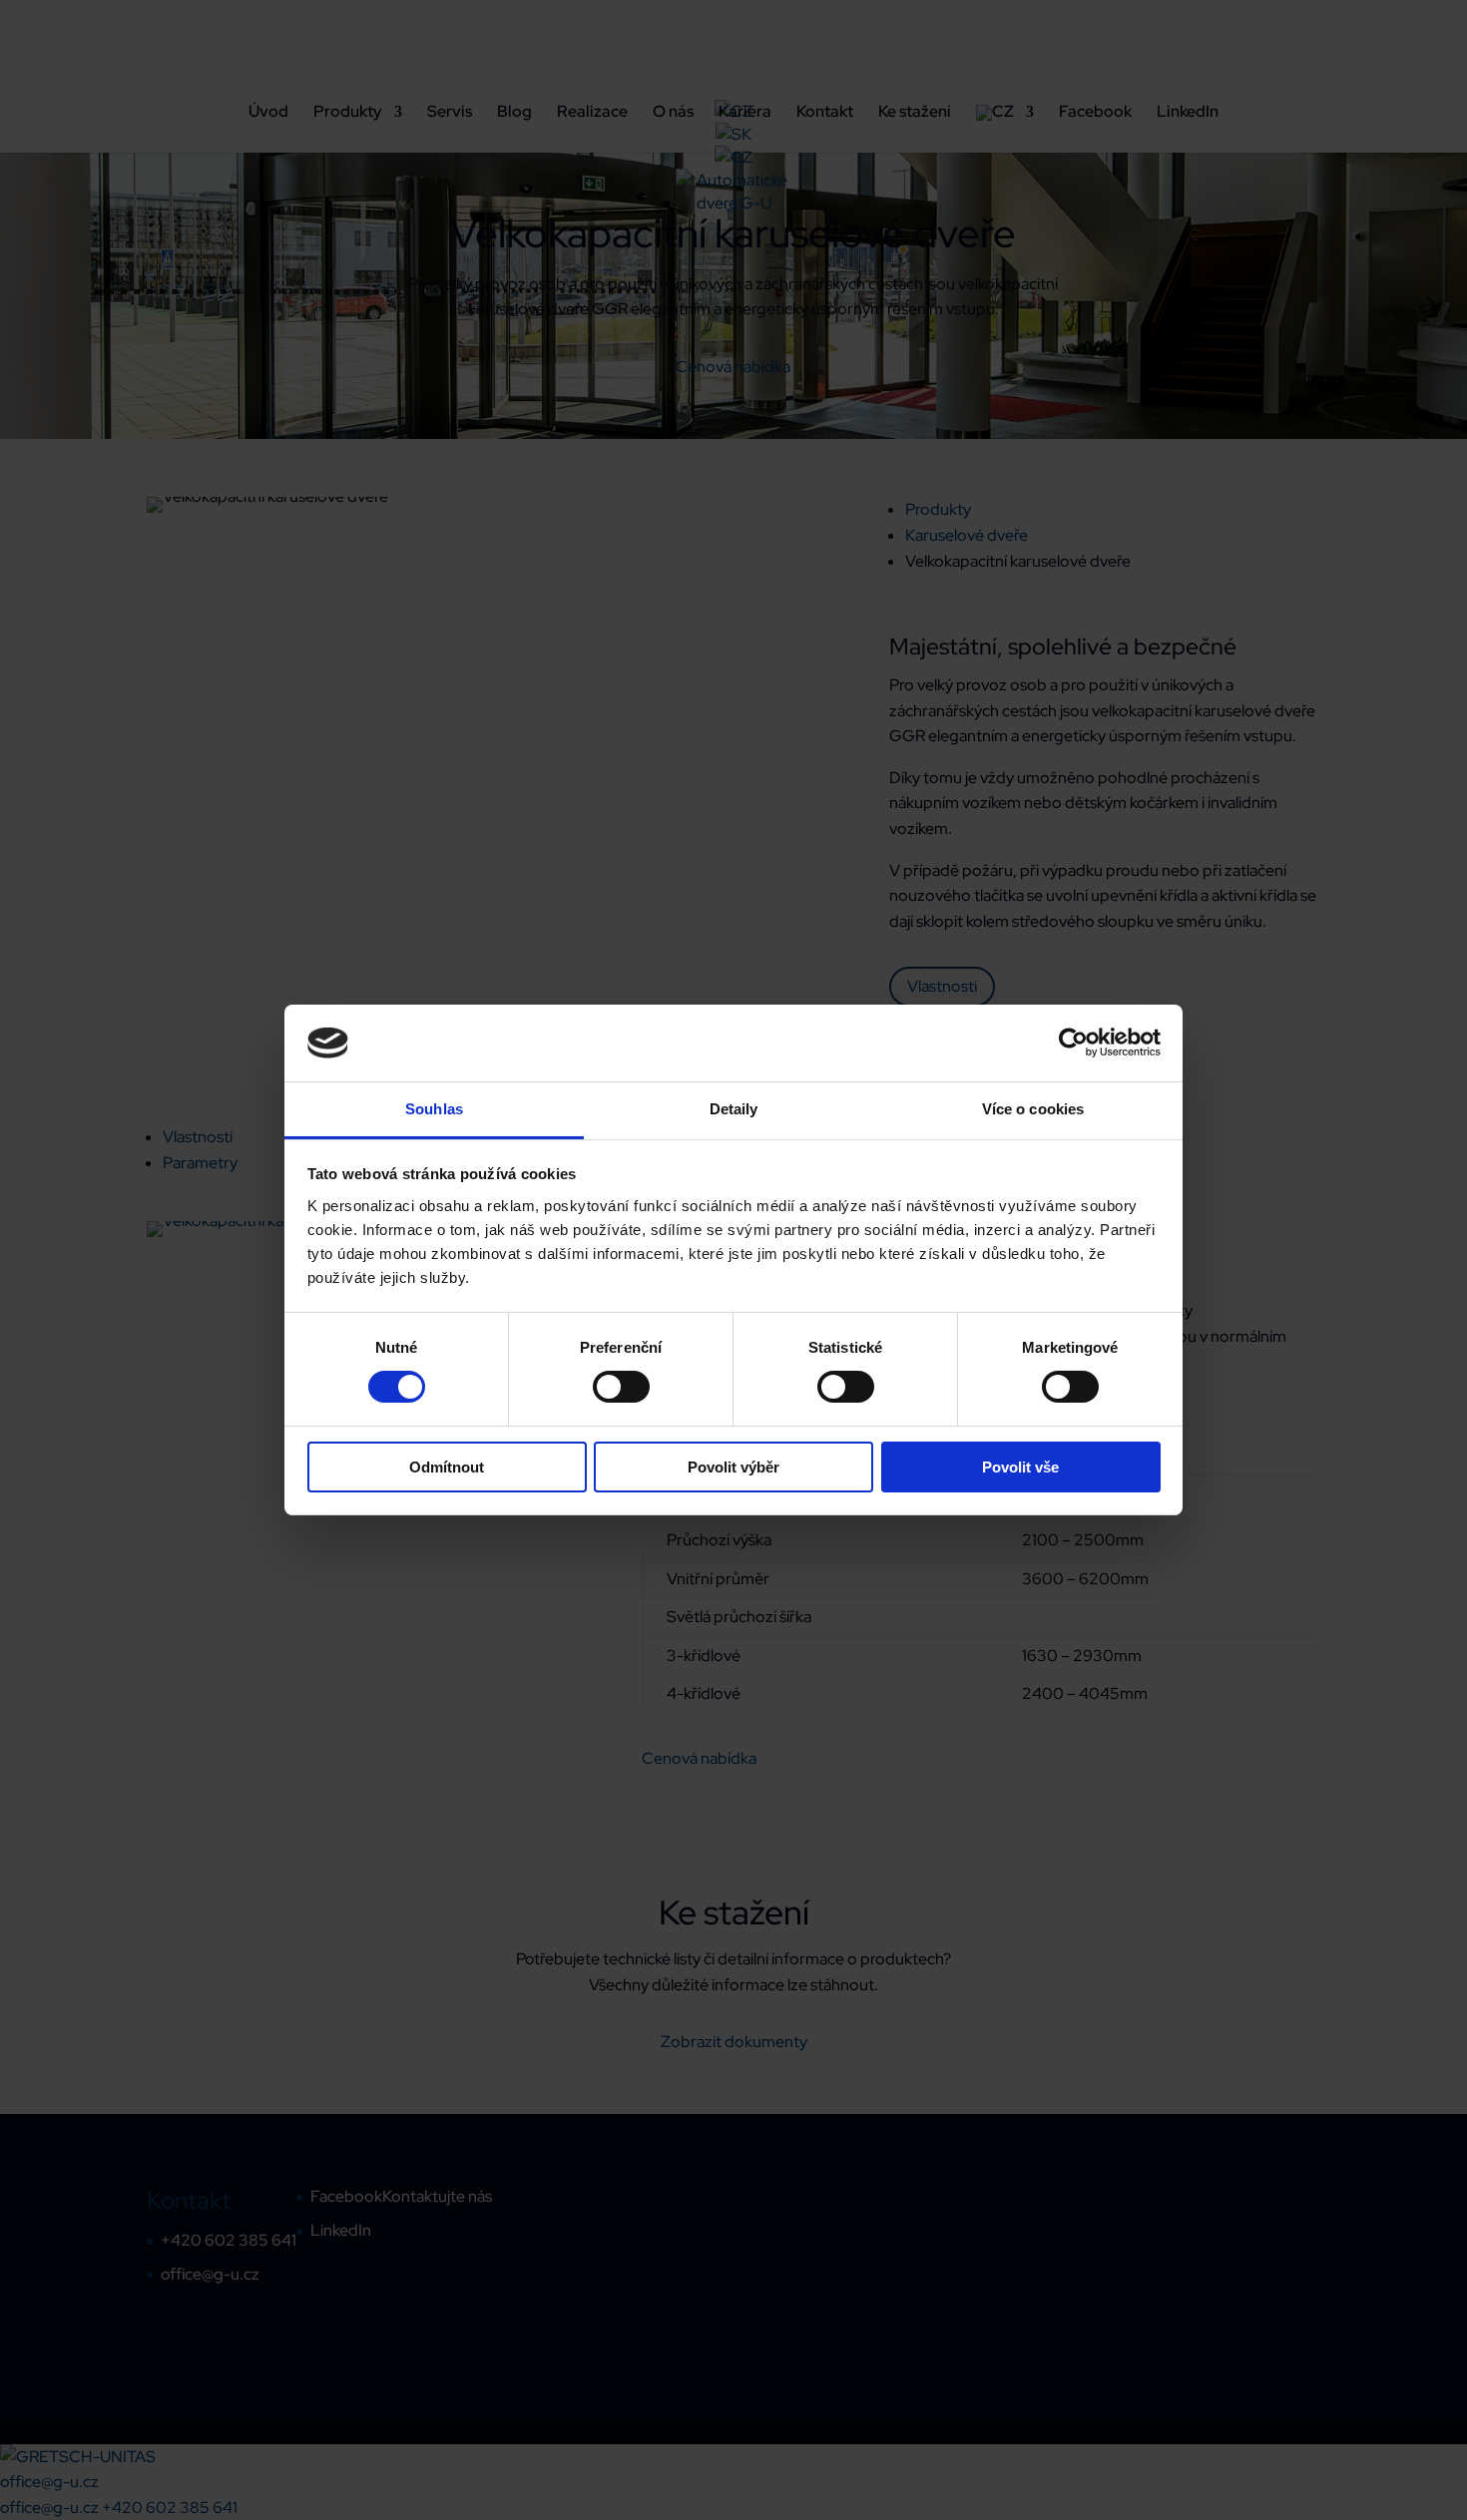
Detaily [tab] (734, 1109)
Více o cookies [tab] (1033, 1109)
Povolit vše (1020, 1467)
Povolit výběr (733, 1467)
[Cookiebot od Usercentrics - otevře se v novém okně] (1073, 1043)
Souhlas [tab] (434, 1109)
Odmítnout (447, 1467)
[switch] (621, 1387)
